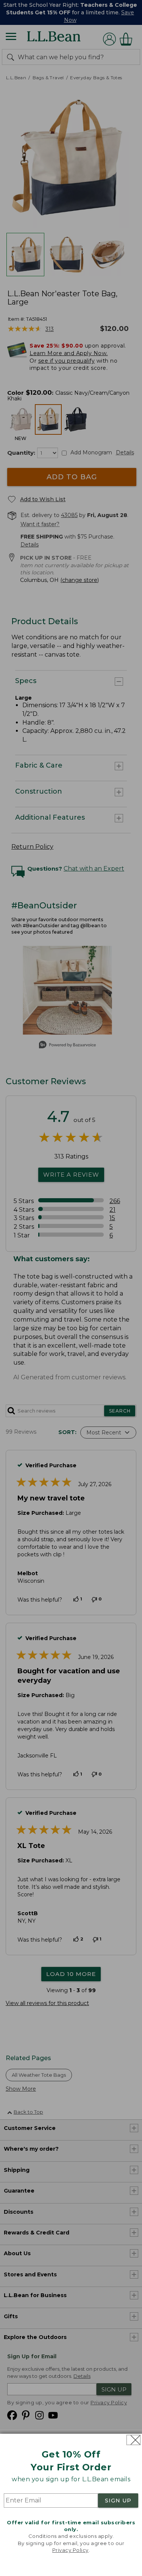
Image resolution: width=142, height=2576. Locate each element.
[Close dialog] (133, 2440)
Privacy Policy (70, 2550)
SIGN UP (118, 2501)
